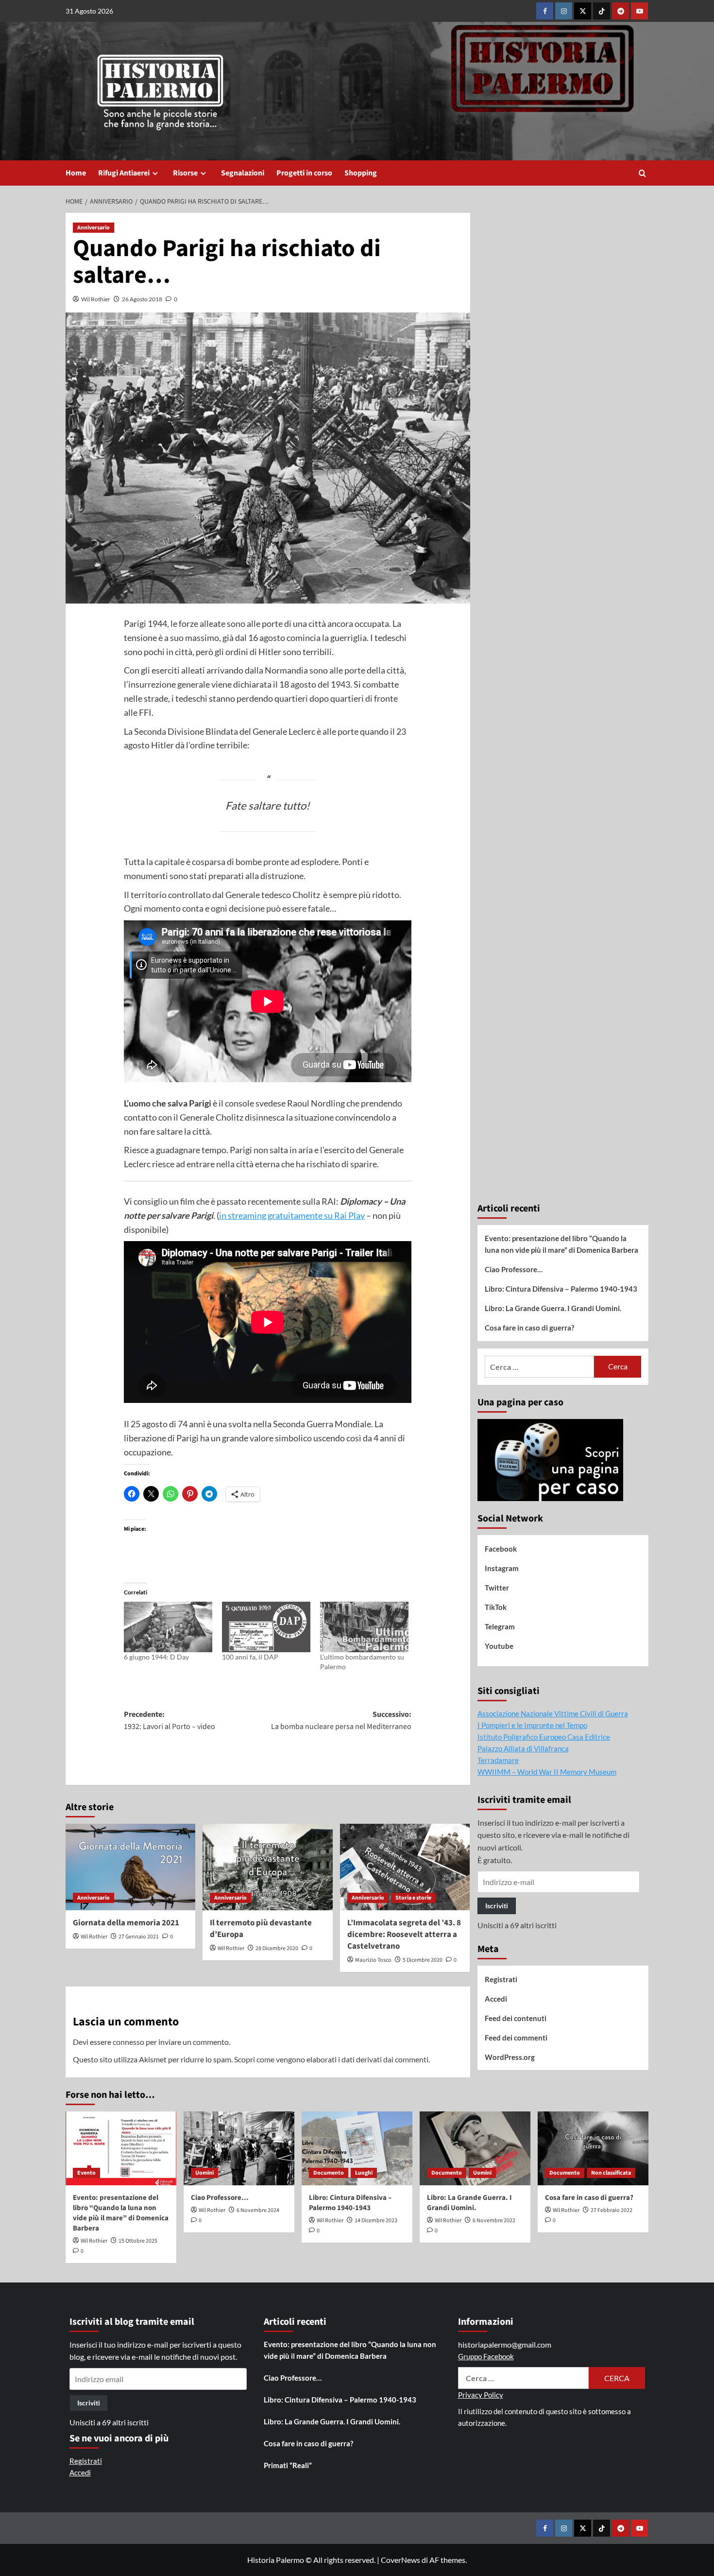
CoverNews (400, 2560)
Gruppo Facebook (486, 2356)
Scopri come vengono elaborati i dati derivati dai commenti (331, 2059)
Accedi (496, 1999)
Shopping (361, 173)
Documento (329, 2173)
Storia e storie (413, 1898)
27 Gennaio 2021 (139, 1937)
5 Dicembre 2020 (423, 1960)
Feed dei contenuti (516, 2018)
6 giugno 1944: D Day (156, 1657)
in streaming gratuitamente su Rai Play (292, 1215)
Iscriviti (497, 1906)
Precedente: (170, 1721)
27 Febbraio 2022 (612, 2210)
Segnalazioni (243, 173)
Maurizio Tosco (373, 1960)
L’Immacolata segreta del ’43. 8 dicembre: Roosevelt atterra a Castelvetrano (404, 1935)
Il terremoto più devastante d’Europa (261, 1929)
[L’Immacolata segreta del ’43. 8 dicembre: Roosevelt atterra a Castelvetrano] (405, 1867)
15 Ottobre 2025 (138, 2241)
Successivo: (341, 1721)
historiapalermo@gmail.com (505, 2344)
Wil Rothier (96, 299)
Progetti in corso (304, 173)
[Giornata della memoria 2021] (130, 1867)
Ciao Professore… (514, 1269)
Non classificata (611, 2173)
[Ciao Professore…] (239, 2148)
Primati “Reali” (288, 2465)
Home (76, 173)
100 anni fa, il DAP (250, 1657)
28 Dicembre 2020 (277, 1948)
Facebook (501, 1549)
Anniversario (93, 228)
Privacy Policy (481, 2395)
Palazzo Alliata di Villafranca (523, 1748)
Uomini (204, 2173)
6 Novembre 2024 (258, 2210)
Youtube (499, 1646)
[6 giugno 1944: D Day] (168, 1627)
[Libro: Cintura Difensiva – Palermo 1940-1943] (357, 2148)
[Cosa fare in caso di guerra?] (593, 2148)
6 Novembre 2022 (494, 2221)
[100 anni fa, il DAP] (266, 1627)
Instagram (502, 1568)
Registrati (501, 1979)
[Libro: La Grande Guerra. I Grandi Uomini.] (475, 2148)
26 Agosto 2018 (142, 299)
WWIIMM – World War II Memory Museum (547, 1772)
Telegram (500, 1626)
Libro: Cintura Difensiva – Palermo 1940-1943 (561, 1289)
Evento (86, 2173)
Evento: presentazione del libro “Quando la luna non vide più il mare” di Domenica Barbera (561, 1244)
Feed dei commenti (516, 2038)
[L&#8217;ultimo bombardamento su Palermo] (364, 1627)
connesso (128, 2042)
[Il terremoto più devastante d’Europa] (267, 1867)
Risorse (185, 173)
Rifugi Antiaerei (124, 173)
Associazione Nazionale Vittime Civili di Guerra (553, 1713)
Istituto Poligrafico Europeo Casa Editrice (544, 1737)
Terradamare (498, 1760)
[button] (642, 173)
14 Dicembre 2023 (376, 2221)
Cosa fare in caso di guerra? (529, 1328)
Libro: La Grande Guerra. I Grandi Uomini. (553, 1308)
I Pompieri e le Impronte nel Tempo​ (532, 1725)
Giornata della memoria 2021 (126, 1923)
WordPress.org (510, 2057)
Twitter (497, 1588)
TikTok (496, 1607)
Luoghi (364, 2173)
